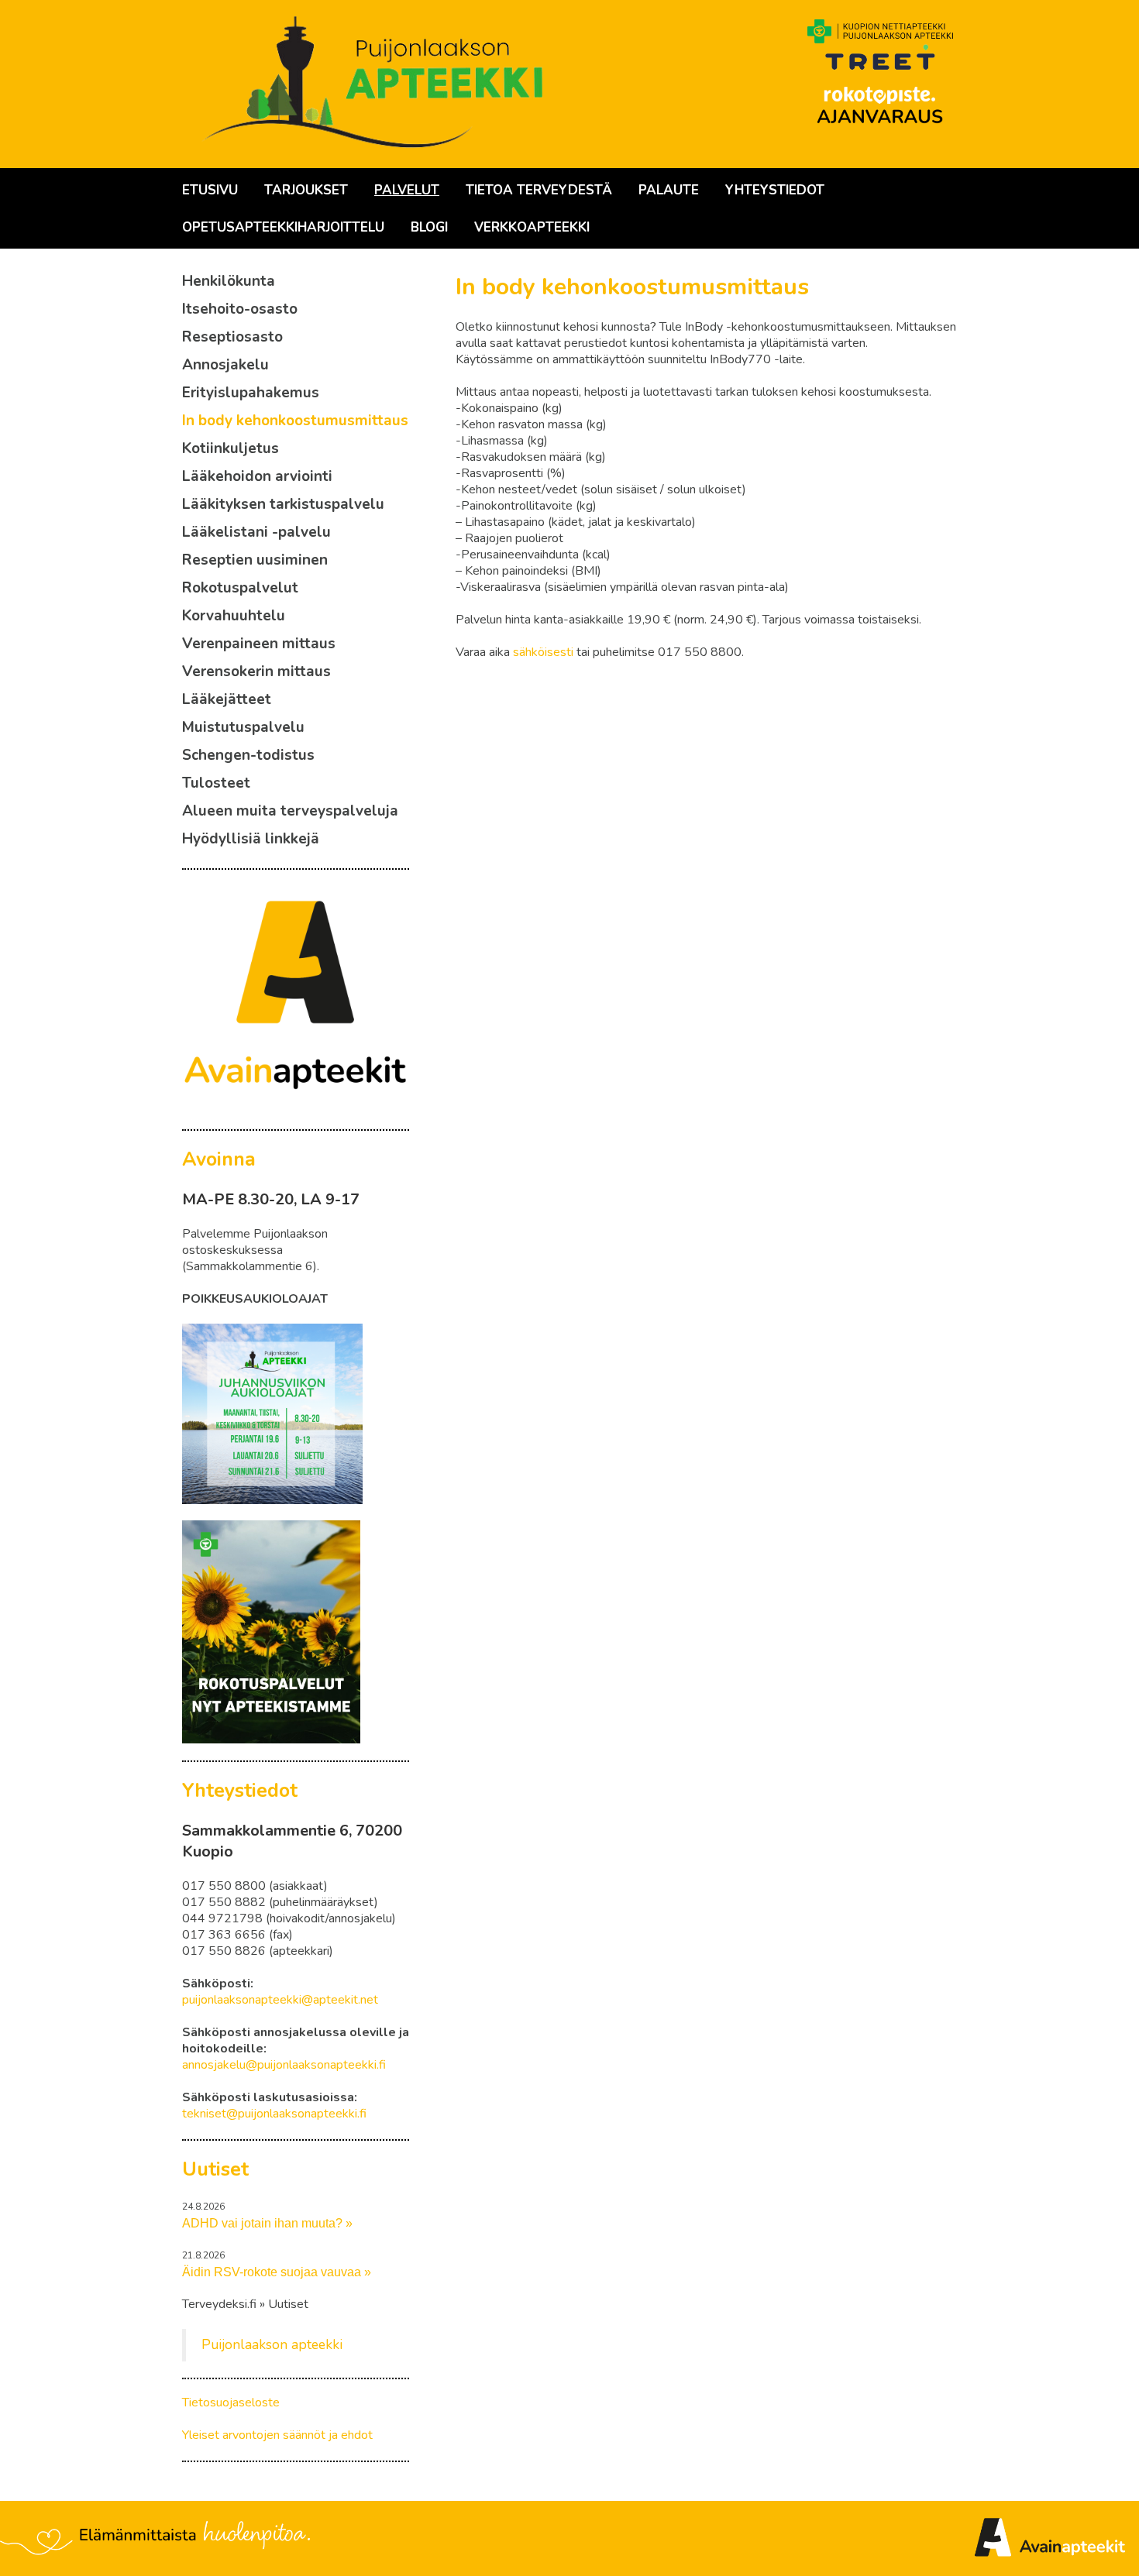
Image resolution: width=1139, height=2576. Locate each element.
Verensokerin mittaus (256, 671)
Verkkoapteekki (532, 227)
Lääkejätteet (227, 699)
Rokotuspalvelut (240, 588)
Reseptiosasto (232, 337)
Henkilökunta (229, 281)
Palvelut (407, 190)
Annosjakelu (225, 365)
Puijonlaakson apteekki (272, 2344)
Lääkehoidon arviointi (257, 476)
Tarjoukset (306, 190)
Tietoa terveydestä (539, 190)
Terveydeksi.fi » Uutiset (245, 2305)
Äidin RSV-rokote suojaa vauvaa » (277, 2272)
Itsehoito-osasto (240, 309)
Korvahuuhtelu (234, 616)
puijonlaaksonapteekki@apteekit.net (280, 2000)
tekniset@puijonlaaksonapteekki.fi (274, 2114)
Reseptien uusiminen (255, 560)
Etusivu (210, 190)
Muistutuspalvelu (243, 727)
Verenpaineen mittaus (259, 644)
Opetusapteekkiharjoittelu (283, 227)
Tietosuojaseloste (231, 2403)
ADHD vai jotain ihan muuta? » (267, 2223)
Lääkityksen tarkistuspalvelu (283, 504)
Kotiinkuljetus (231, 448)
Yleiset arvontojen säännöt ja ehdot (277, 2435)
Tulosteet (216, 783)
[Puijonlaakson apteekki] (376, 84)
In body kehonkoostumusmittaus (295, 421)
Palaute (669, 190)
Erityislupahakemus (251, 393)
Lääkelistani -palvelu (256, 532)
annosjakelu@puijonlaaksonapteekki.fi (284, 2065)
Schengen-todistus (248, 755)
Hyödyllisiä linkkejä (251, 839)
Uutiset (215, 2169)
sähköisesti (543, 652)
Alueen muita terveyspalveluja (290, 811)
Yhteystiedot (775, 190)
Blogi (429, 227)
